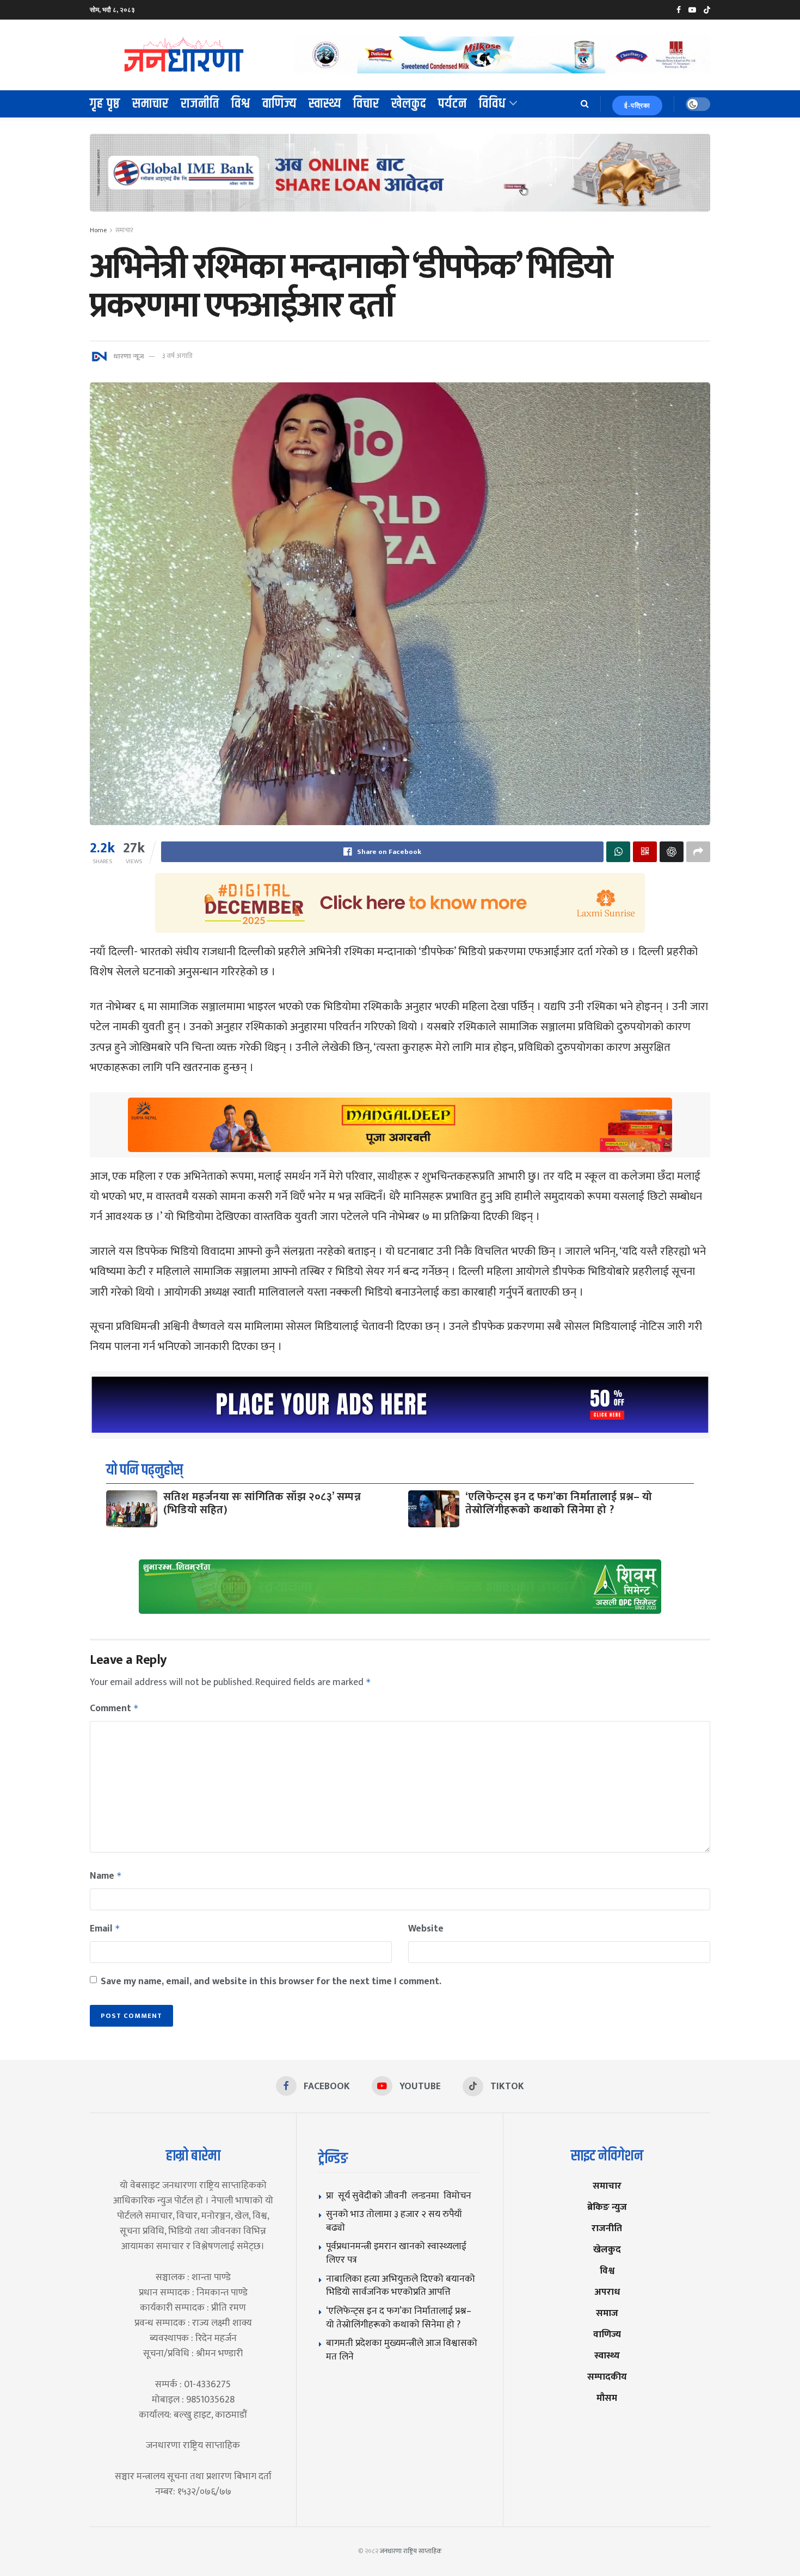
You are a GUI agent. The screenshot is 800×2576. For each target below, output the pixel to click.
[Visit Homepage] (184, 55)
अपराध (607, 2292)
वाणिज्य (279, 104)
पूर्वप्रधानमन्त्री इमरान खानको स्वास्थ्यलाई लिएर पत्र (396, 2253)
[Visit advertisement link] (502, 55)
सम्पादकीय (607, 2377)
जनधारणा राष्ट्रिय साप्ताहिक (411, 2551)
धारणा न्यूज (128, 356)
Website (426, 1929)
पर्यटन (453, 104)
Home (98, 230)
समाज (607, 2313)
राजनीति (200, 104)
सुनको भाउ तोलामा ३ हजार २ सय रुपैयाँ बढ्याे (394, 2221)
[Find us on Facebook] (679, 10)
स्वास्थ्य (325, 104)
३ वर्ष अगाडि (177, 356)
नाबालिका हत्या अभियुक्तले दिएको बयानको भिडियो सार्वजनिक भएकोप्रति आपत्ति (401, 2286)
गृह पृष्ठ (105, 104)
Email (105, 1929)
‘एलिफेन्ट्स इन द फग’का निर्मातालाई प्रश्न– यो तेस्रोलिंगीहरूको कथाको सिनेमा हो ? (559, 1503)
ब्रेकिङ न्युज (607, 2207)
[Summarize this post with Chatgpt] (672, 852)
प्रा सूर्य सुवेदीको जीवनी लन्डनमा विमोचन (401, 2196)
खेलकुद (409, 104)
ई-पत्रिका (637, 106)
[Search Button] (585, 104)
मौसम (607, 2398)
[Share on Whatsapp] (618, 852)
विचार (366, 104)
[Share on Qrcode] (645, 852)
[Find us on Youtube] (692, 10)
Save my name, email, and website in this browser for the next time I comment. (271, 1981)
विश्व (241, 104)
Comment (114, 1708)
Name (106, 1876)
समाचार (150, 104)
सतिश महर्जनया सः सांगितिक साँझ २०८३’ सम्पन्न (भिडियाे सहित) (262, 1503)
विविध (493, 104)
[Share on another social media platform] (698, 852)
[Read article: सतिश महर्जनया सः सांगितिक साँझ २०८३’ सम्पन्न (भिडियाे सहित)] (132, 1509)
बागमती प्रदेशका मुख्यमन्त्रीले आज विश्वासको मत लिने (402, 2350)
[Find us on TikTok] (707, 10)
